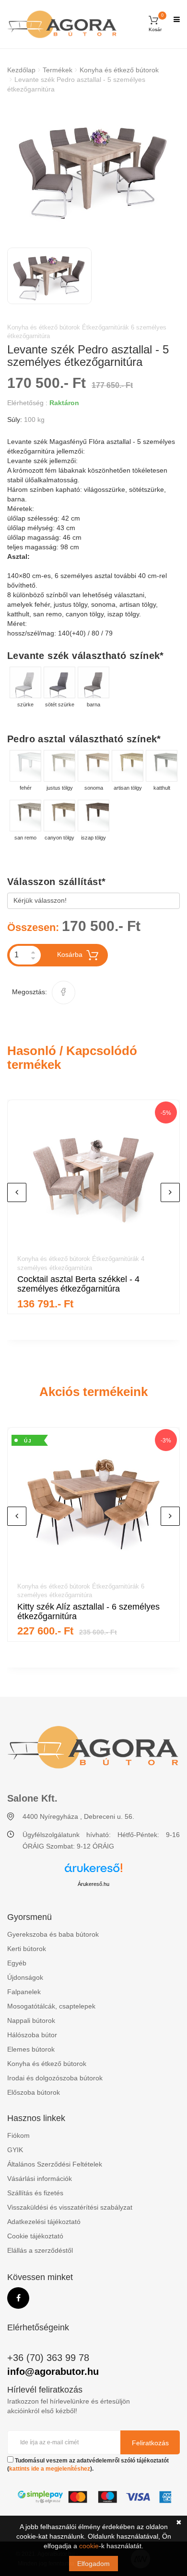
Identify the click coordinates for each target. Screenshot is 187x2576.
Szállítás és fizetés (35, 2193)
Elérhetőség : (27, 403)
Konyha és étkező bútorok (119, 70)
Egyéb (17, 1963)
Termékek (58, 70)
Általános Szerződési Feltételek (55, 2164)
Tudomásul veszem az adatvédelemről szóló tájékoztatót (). (88, 2465)
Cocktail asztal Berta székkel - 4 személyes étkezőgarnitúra (78, 1284)
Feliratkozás (150, 2443)
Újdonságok (25, 1977)
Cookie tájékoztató (35, 2236)
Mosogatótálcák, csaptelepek (51, 2006)
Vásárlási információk (40, 2179)
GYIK (15, 2150)
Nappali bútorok (31, 2020)
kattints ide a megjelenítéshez (50, 2469)
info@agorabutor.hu (53, 2372)
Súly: (15, 420)
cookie (89, 2546)
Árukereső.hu (93, 1884)
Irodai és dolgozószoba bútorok (55, 2078)
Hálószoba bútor (32, 2035)
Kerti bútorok (27, 1949)
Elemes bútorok (31, 2049)
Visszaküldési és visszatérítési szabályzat (70, 2207)
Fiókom (18, 2135)
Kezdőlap (21, 70)
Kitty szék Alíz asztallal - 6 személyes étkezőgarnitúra (88, 1611)
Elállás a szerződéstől (40, 2250)
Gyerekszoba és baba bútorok (53, 1934)
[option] (93, 169)
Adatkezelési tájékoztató (44, 2222)
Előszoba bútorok (34, 2092)
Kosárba (70, 954)
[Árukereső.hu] (93, 1871)
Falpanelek (24, 1992)
